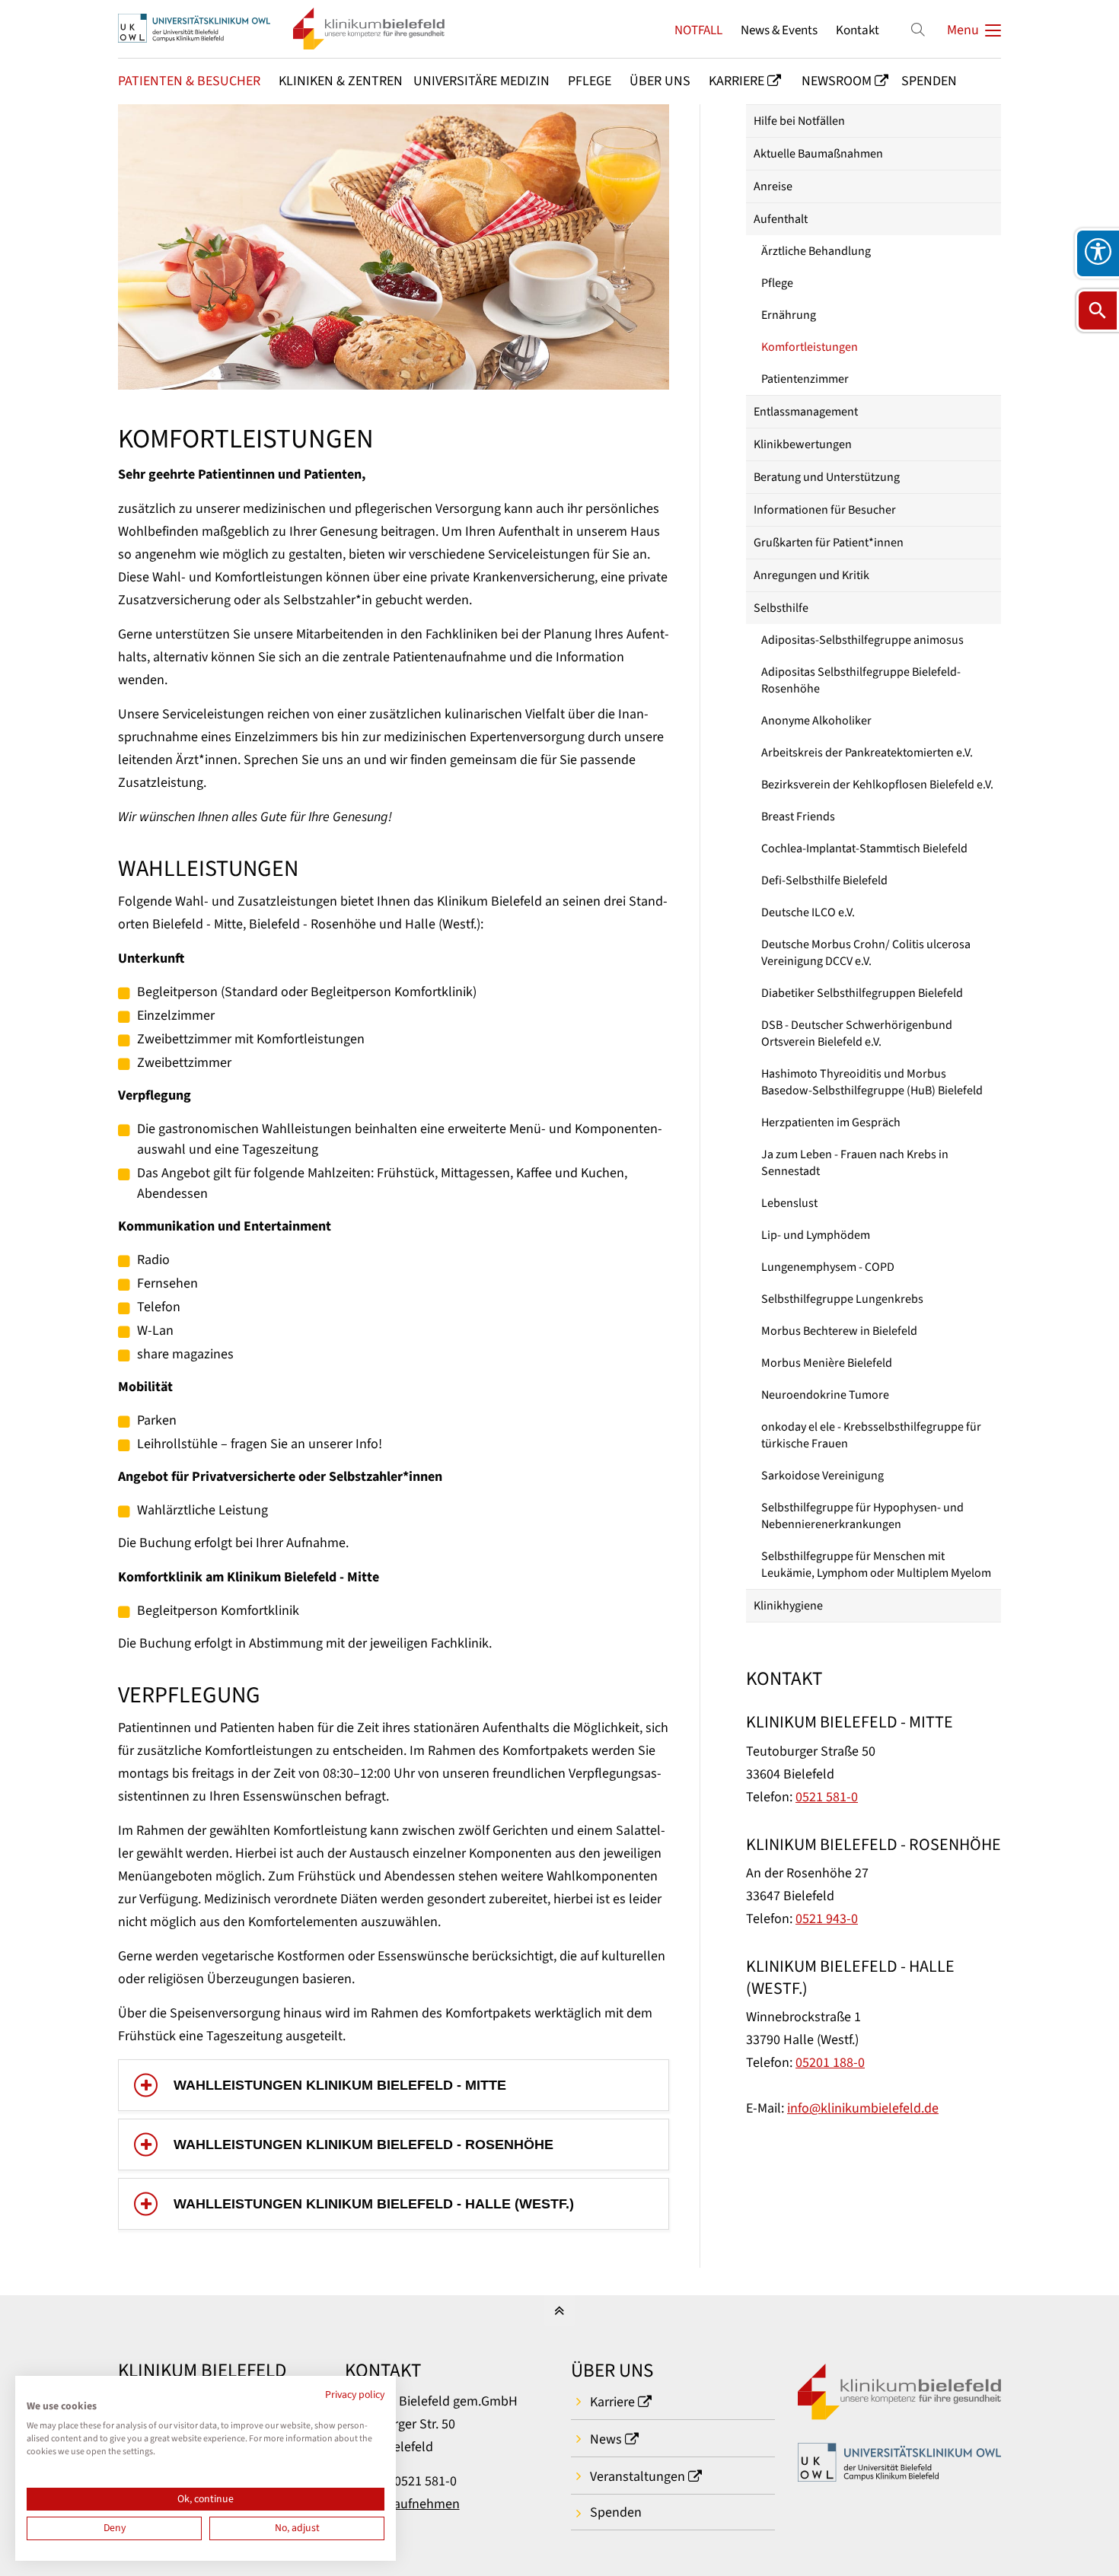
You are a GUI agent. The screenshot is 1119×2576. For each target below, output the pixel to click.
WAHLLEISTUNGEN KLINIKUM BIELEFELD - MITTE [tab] (340, 2085)
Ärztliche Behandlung (816, 251)
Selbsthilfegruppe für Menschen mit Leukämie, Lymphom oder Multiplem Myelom (876, 1565)
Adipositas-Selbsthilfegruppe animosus (862, 640)
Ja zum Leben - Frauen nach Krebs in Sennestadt (855, 1163)
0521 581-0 (827, 1797)
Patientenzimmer (805, 379)
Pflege (777, 283)
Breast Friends (798, 817)
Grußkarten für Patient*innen (829, 543)
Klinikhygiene (788, 1606)
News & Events (779, 30)
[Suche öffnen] (1098, 310)
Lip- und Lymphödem (816, 1235)
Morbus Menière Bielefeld (827, 1363)
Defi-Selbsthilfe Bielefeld (824, 880)
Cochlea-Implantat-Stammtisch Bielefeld (864, 849)
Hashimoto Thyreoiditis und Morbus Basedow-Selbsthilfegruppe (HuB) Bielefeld (872, 1082)
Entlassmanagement (806, 412)
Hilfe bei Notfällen (799, 121)
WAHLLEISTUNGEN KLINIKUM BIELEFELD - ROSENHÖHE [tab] (363, 2145)
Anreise (773, 186)
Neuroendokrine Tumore (825, 1395)
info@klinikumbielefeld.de (863, 2108)
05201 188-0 (830, 2063)
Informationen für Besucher (825, 510)
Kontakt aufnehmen (402, 2504)
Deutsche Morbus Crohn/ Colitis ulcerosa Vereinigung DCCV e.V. (866, 953)
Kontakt (858, 30)
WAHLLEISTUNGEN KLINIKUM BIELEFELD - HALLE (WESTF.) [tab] (374, 2204)
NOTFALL (698, 30)
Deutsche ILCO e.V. (808, 912)
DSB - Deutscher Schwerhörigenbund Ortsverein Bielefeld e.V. (857, 1033)
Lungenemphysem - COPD (828, 1267)
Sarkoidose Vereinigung (823, 1476)
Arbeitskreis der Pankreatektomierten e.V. (867, 753)
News (606, 2439)
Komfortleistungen (810, 347)
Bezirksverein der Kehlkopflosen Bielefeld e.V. (877, 785)
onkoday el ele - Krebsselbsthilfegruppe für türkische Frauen (871, 1435)
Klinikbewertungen (803, 444)
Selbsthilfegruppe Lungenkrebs (842, 1299)
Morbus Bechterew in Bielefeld (839, 1331)
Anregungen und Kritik (811, 575)
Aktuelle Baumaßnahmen (818, 154)
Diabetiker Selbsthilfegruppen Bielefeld (862, 993)
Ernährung (789, 315)
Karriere (612, 2402)
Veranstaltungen (638, 2477)
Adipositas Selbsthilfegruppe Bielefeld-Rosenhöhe (861, 680)
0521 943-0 (827, 1919)
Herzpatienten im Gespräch (831, 1122)
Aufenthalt (781, 219)
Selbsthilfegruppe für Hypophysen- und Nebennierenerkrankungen (862, 1516)
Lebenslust (789, 1203)
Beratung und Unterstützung (827, 477)
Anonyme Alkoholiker (816, 721)
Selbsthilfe (781, 608)
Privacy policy (355, 2395)
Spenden (616, 2512)
